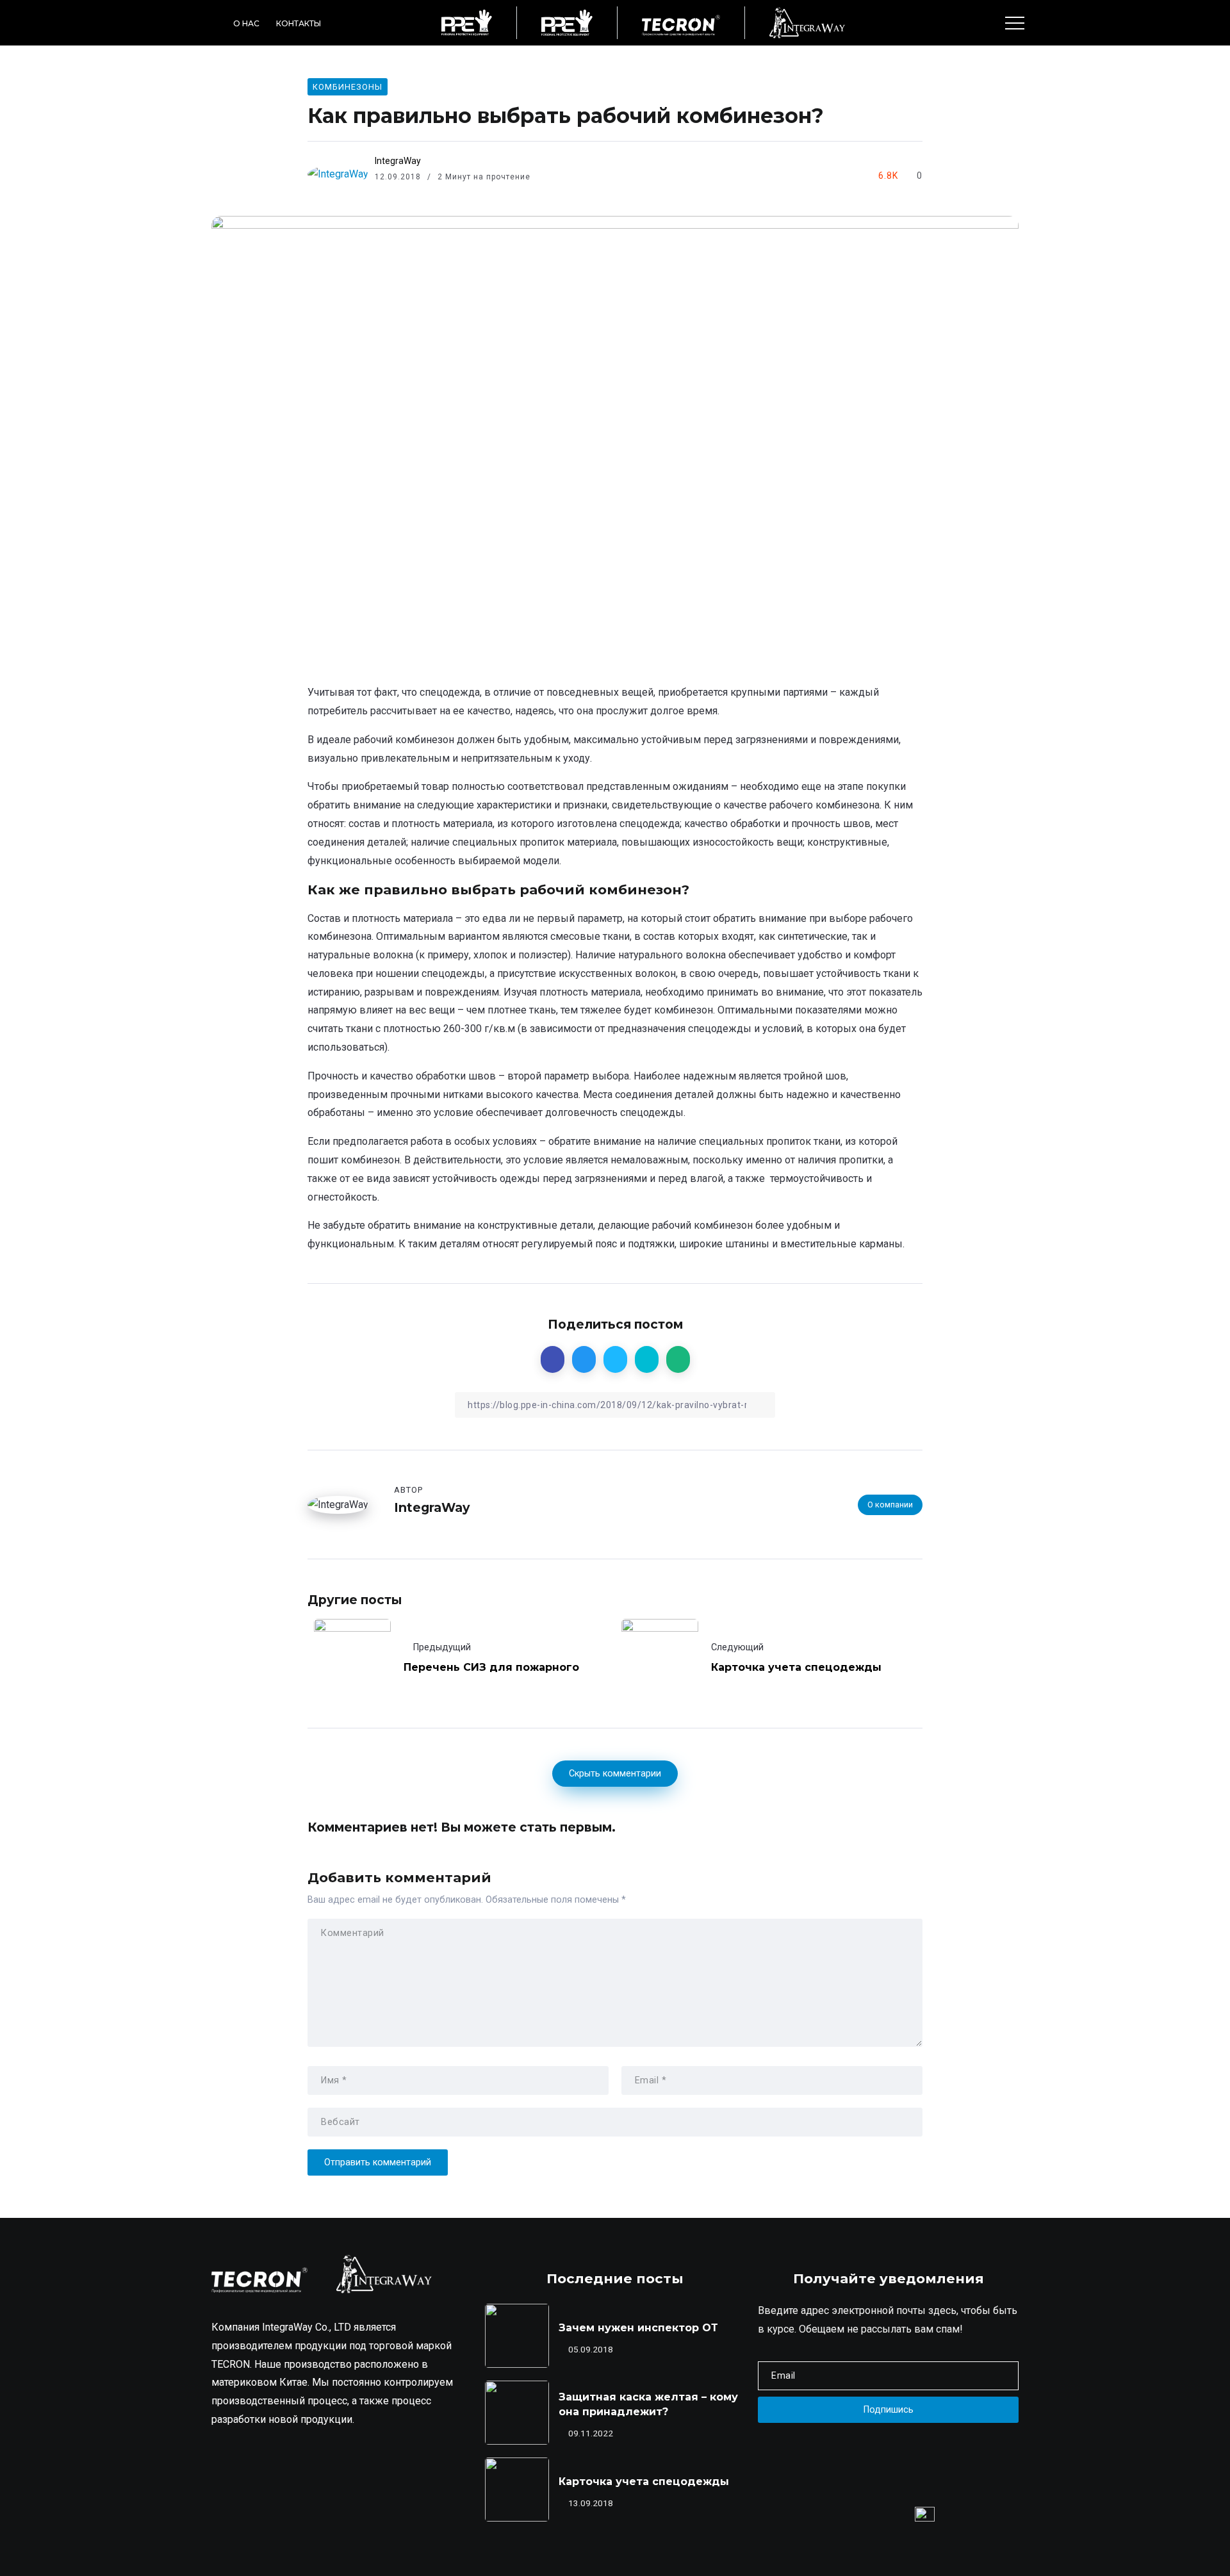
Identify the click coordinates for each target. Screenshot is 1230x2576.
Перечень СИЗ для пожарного (491, 1667)
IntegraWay (398, 161)
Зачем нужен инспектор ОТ (638, 2328)
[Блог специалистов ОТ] (467, 22)
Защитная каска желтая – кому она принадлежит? (648, 2404)
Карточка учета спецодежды (796, 1667)
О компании (890, 1505)
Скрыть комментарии (615, 1774)
